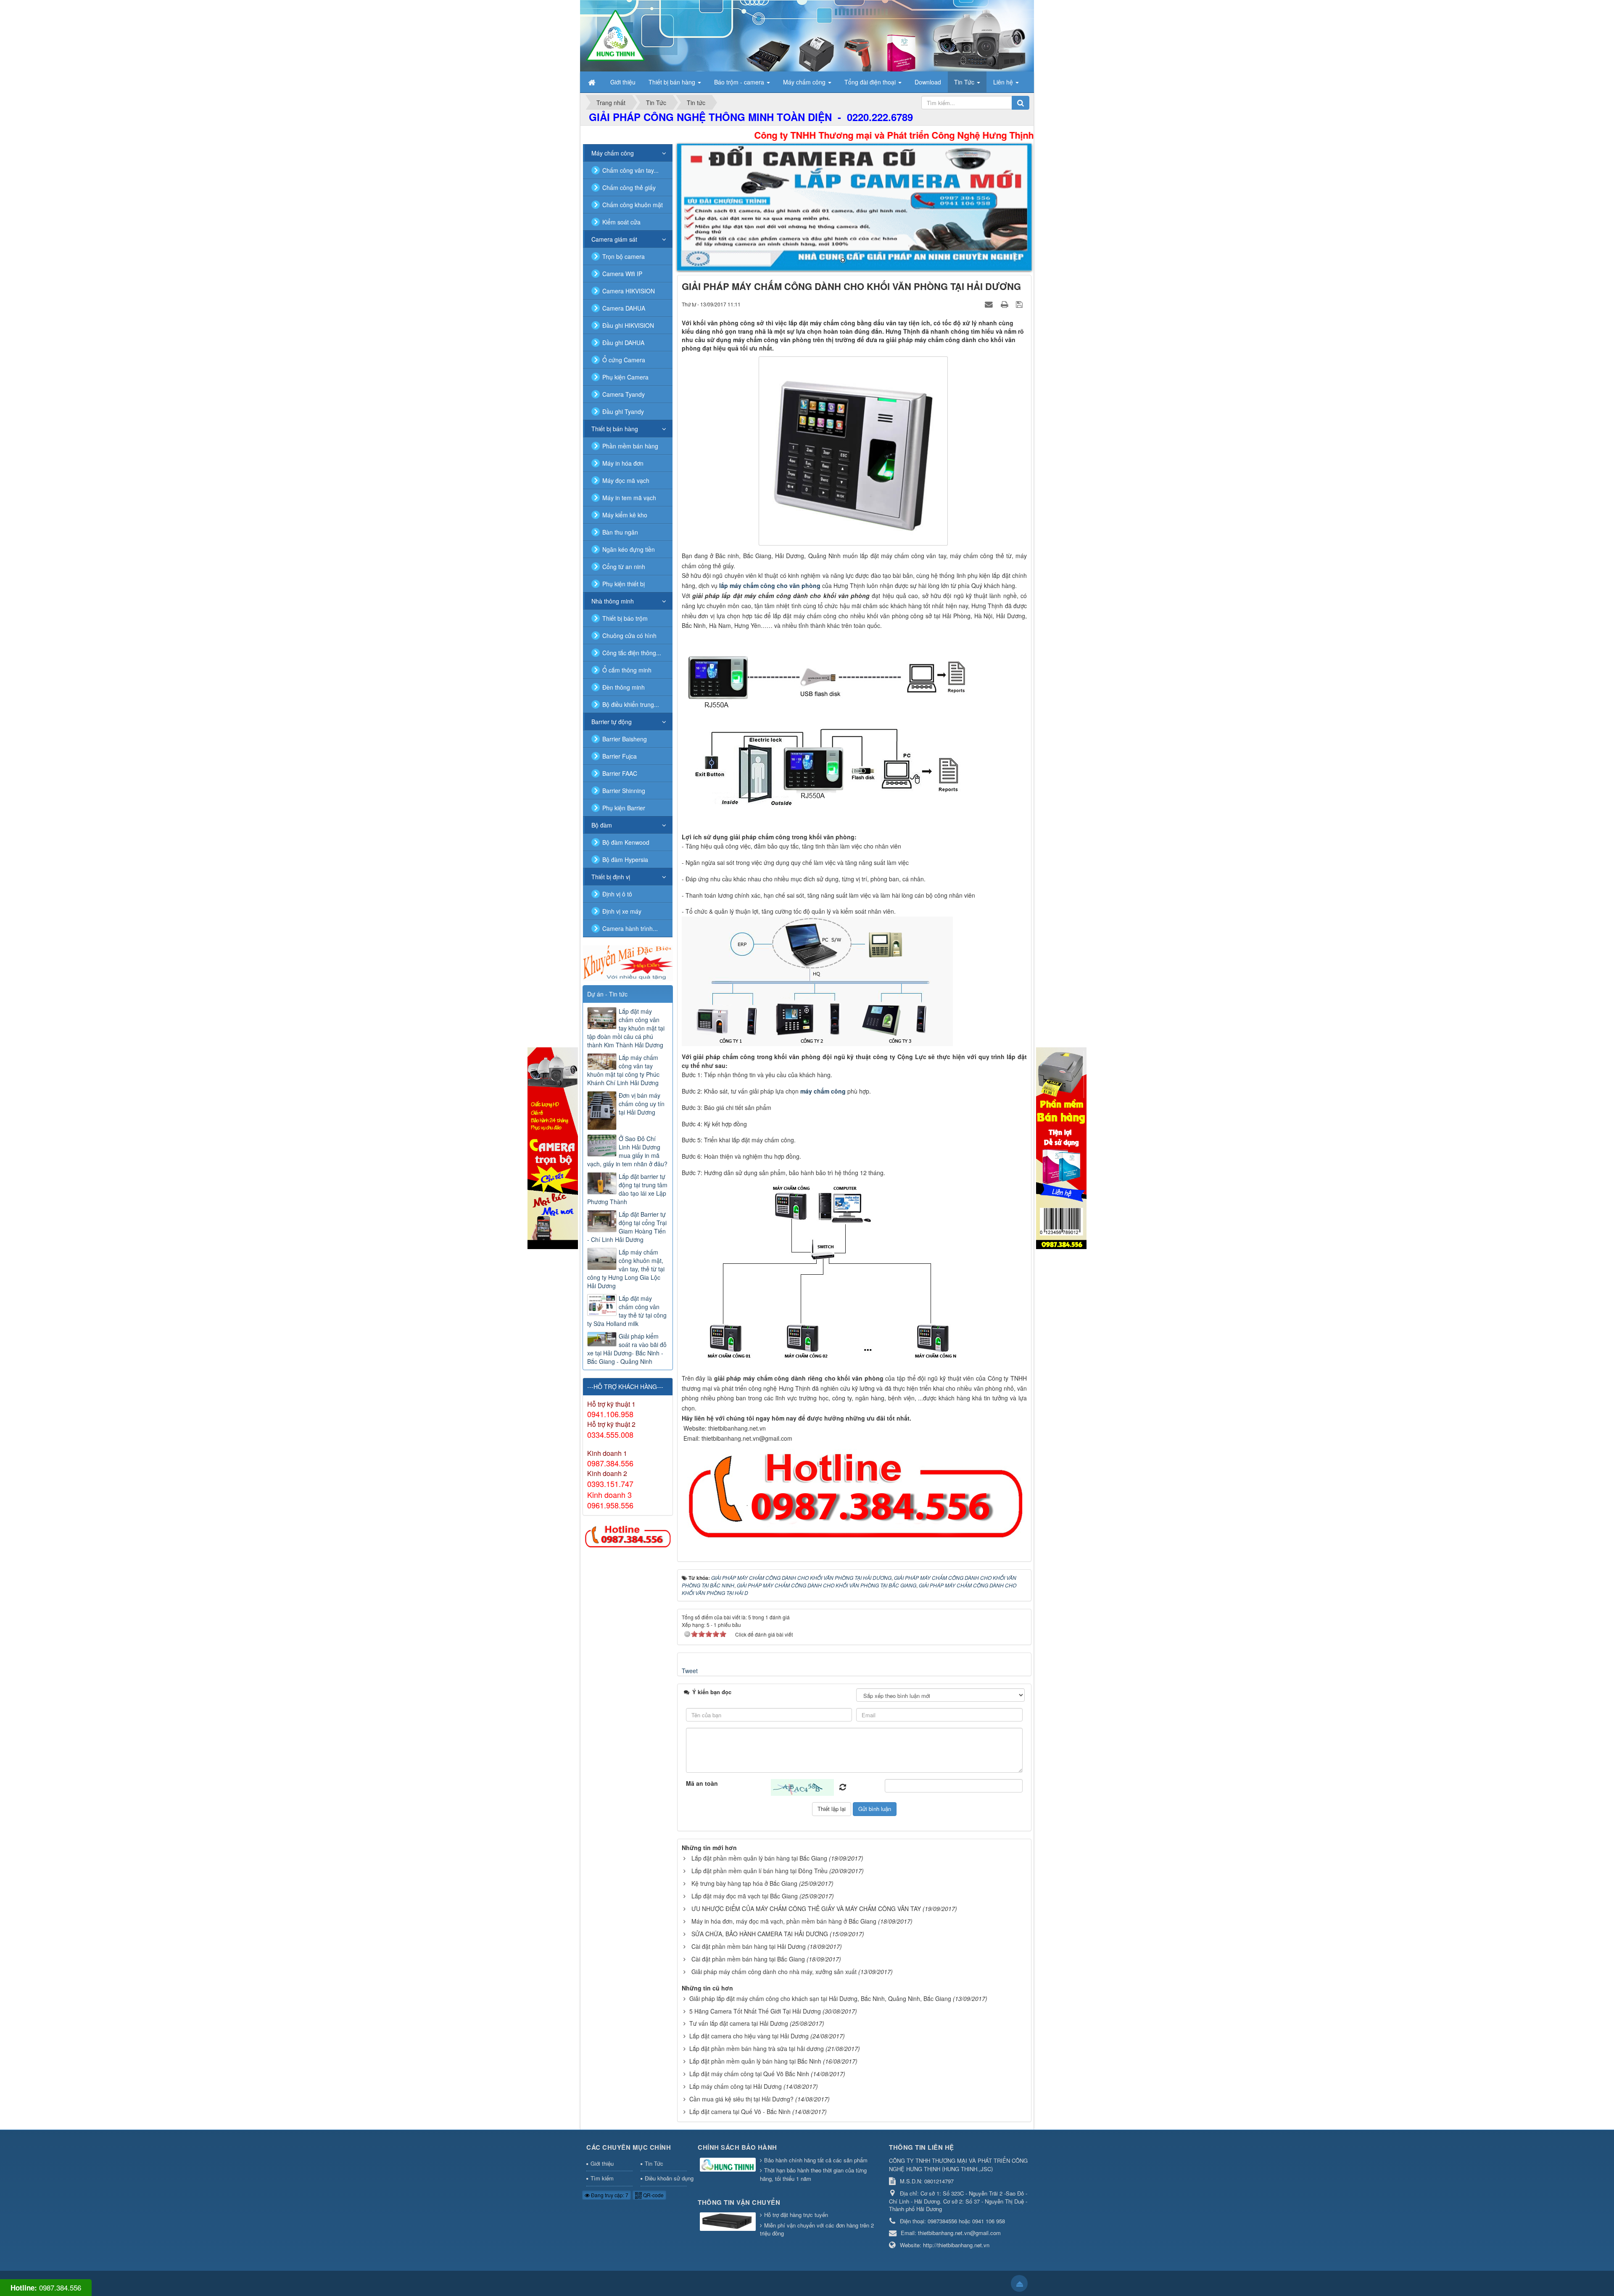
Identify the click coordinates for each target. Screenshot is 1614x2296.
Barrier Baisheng (625, 739)
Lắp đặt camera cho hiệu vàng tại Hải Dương (749, 2036)
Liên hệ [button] (1004, 82)
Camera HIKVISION (629, 291)
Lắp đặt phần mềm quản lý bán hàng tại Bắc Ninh (755, 2061)
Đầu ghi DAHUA (623, 343)
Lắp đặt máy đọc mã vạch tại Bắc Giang (745, 1896)
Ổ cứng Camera (624, 360)
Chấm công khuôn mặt (633, 205)
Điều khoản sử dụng (666, 2178)
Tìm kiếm (602, 2178)
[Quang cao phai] (1061, 1147)
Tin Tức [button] (965, 82)
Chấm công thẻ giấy (629, 187)
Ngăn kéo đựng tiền (629, 549)
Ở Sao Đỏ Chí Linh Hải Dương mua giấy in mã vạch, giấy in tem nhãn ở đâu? (627, 1151)
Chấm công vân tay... (630, 170)
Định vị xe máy (622, 911)
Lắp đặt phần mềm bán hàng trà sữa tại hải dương (757, 2048)
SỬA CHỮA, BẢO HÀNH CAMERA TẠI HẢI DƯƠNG (760, 1934)
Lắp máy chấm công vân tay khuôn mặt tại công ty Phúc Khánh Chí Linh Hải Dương (623, 1070)
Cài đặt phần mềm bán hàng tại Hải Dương (749, 1946)
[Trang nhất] (593, 82)
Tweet (690, 1671)
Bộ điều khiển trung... (631, 704)
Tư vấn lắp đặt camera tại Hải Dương (739, 2023)
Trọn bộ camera (624, 256)
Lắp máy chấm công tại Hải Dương (736, 2086)
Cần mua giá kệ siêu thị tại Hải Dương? (741, 2099)
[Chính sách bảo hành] (729, 2166)
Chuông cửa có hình (629, 635)
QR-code (653, 2195)
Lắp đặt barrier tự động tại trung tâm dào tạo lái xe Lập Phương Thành (627, 1189)
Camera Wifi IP (622, 274)
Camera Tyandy (624, 394)
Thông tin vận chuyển (739, 2202)
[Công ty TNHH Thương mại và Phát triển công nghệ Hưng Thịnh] (615, 35)
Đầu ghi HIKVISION (628, 325)
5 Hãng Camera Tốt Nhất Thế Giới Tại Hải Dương (755, 2011)
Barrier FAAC (620, 773)
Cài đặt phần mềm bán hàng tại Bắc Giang (748, 1959)
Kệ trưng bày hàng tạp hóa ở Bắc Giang (744, 1883)
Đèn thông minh (624, 687)
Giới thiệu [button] (623, 82)
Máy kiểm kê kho (625, 515)
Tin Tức (654, 2163)
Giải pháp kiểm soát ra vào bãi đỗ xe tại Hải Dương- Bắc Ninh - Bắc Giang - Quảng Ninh (627, 1349)
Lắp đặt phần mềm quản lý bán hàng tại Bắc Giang (759, 1858)
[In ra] (1005, 304)
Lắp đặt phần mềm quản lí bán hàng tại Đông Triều (760, 1871)
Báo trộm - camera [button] (740, 82)
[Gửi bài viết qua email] (990, 304)
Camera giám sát (614, 239)
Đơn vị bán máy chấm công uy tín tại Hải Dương (642, 1104)
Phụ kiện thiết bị (624, 584)
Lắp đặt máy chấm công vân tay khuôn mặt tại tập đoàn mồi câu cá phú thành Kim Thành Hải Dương (626, 1028)
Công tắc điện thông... (632, 653)
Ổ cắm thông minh (627, 670)
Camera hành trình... (630, 928)
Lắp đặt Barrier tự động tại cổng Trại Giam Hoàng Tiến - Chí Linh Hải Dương (627, 1227)
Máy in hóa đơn (623, 463)
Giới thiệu (602, 2163)
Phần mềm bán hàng (630, 446)
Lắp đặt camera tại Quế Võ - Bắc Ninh (740, 2111)
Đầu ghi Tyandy (623, 411)
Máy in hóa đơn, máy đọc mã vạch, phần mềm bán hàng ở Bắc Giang (784, 1921)
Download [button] (928, 82)
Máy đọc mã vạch (626, 480)
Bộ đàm (602, 825)
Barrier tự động (612, 722)
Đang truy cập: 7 (609, 2195)
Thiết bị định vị (611, 877)
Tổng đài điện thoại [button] (871, 82)
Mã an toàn (702, 1783)
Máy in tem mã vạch (629, 498)
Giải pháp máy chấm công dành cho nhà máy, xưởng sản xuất (774, 1972)
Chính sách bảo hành (737, 2147)
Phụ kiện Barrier (624, 808)
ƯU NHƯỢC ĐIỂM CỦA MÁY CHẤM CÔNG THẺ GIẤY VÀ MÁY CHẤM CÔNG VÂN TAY (806, 1909)
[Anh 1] (854, 207)
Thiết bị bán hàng (615, 429)
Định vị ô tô (617, 894)
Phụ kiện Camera (625, 377)
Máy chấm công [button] (805, 82)
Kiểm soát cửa (621, 222)
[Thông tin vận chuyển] (729, 2222)
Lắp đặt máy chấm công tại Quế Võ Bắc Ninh (749, 2074)
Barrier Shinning (624, 791)
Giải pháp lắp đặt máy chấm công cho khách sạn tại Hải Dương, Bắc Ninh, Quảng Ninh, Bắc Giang (820, 1998)
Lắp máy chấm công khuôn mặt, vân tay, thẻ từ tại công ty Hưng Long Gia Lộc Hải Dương (626, 1269)
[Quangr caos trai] (553, 1147)
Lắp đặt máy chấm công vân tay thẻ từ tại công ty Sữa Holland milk (627, 1311)
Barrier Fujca (620, 756)
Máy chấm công (613, 153)
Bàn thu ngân (620, 532)
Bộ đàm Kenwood (626, 842)
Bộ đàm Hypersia (625, 859)
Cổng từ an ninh (624, 567)
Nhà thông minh (613, 601)
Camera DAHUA (624, 308)
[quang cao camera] (628, 962)
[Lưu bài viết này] (1020, 304)
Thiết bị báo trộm (625, 618)
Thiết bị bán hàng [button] (673, 82)
